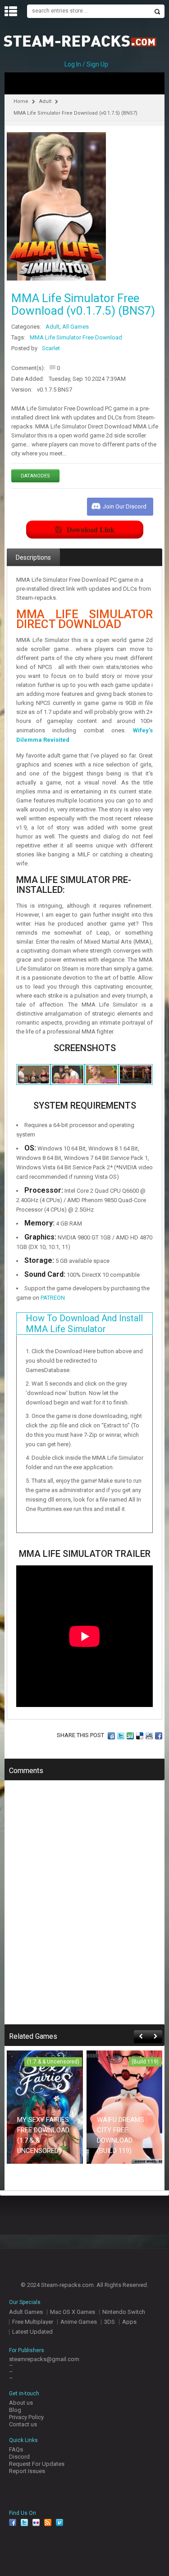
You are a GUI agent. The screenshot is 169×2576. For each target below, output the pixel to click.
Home (21, 101)
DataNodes (35, 476)
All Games (75, 327)
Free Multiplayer (33, 2322)
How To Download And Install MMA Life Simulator (84, 1324)
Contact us (23, 2424)
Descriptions (33, 557)
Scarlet (51, 348)
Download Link (91, 529)
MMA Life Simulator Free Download (76, 337)
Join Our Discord (125, 506)
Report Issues (27, 2471)
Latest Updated (32, 2332)
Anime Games (79, 2322)
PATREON (53, 1298)
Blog (15, 2410)
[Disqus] (84, 1908)
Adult (45, 101)
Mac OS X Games (73, 2312)
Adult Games (26, 2312)
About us (21, 2403)
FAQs (16, 2449)
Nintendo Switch (124, 2312)
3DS (110, 2322)
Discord (19, 2457)
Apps (129, 2322)
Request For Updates (37, 2464)
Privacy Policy (26, 2417)
